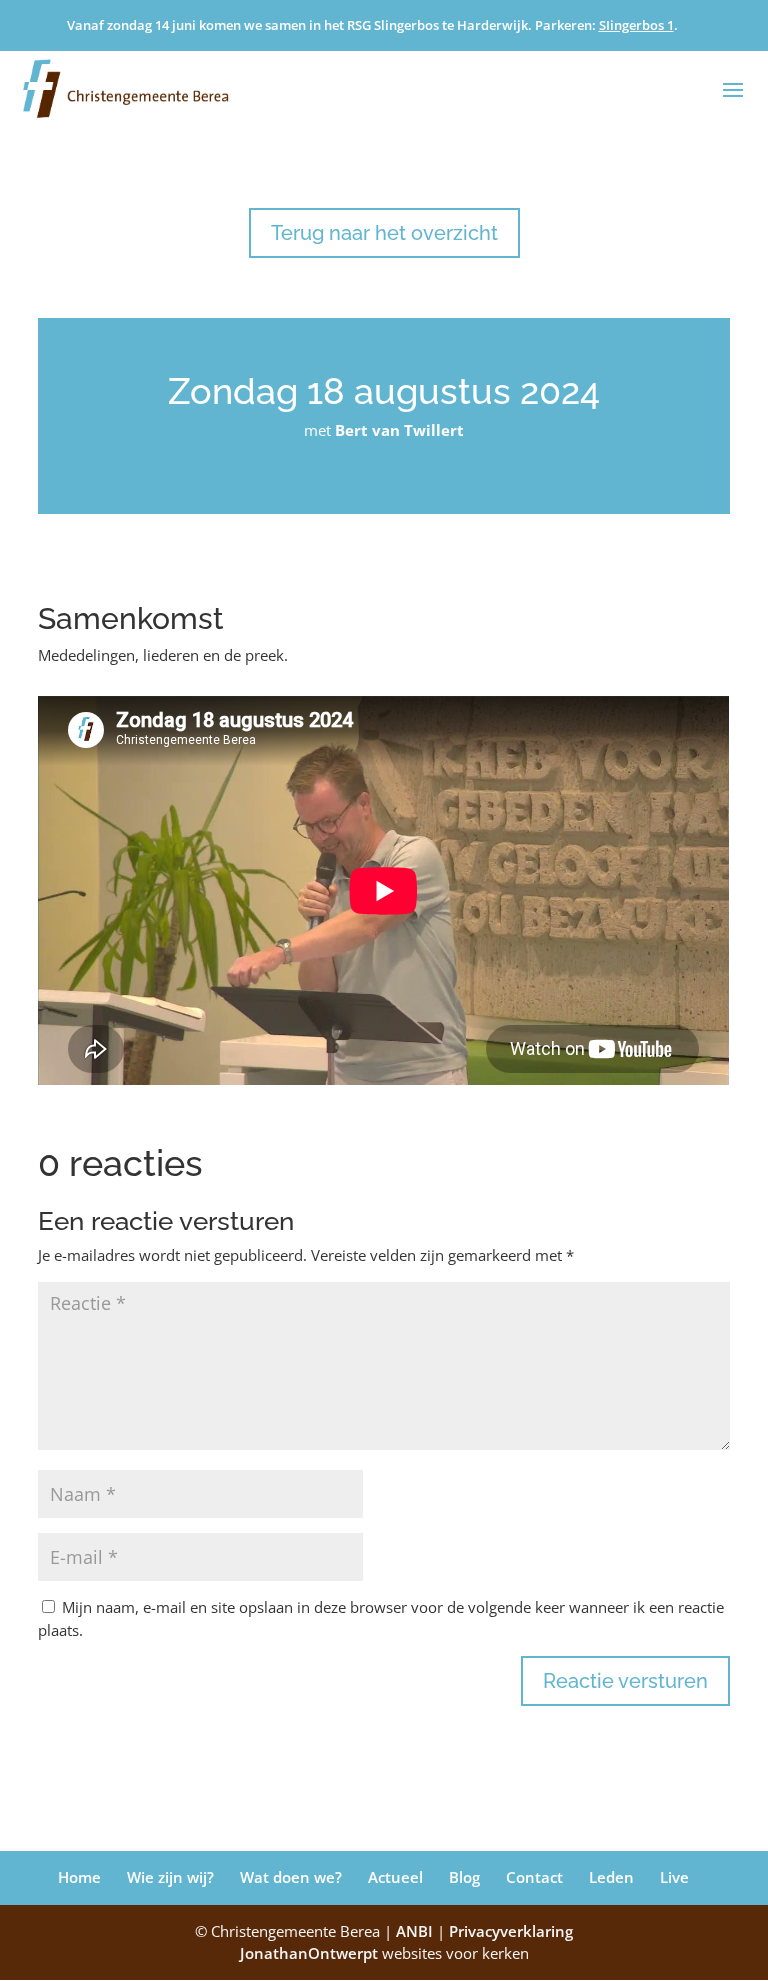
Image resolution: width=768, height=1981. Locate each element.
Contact (534, 1877)
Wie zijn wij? (170, 1877)
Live (674, 1877)
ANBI (414, 1931)
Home (79, 1877)
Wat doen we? (291, 1877)
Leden (611, 1877)
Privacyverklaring (511, 1931)
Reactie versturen (625, 1681)
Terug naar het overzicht (384, 233)
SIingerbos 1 (636, 25)
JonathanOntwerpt (384, 1953)
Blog (464, 1877)
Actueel (395, 1877)
